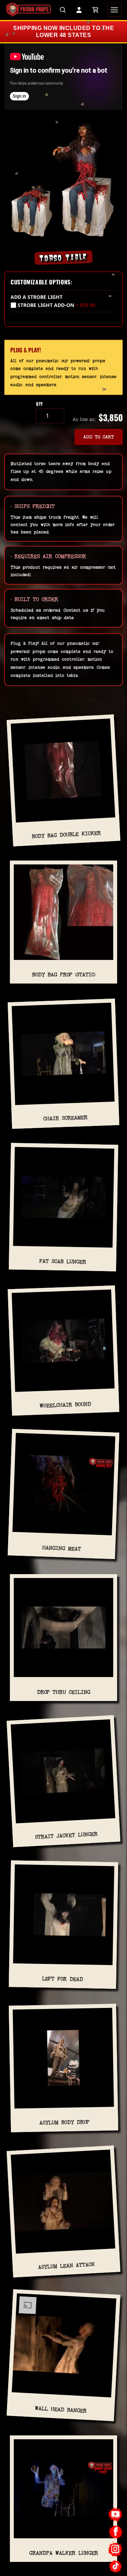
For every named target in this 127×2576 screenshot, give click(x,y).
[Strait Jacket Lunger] (63, 1774)
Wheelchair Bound (65, 1405)
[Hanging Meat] (64, 1487)
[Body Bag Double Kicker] (63, 773)
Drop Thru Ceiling (64, 1692)
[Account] (79, 10)
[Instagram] (116, 2549)
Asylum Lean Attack (66, 2266)
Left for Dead (62, 1979)
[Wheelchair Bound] (63, 1344)
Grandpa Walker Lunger (64, 2553)
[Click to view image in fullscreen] (64, 180)
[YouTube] (116, 2515)
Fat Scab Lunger (63, 1261)
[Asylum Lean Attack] (63, 2205)
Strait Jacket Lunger (66, 1835)
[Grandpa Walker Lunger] (64, 2492)
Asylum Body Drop (65, 2122)
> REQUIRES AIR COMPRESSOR (48, 556)
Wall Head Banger (61, 2409)
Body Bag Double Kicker (66, 835)
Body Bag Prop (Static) (64, 975)
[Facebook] (116, 2532)
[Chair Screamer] (63, 1057)
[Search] (63, 10)
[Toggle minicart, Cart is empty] (95, 10)
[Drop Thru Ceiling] (64, 1630)
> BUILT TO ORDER (34, 599)
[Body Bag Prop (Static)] (64, 915)
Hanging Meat (62, 1548)
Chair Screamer (65, 1118)
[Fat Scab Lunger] (64, 1200)
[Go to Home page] (28, 10)
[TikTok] (116, 2566)
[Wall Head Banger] (64, 2348)
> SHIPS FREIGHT (33, 506)
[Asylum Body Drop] (63, 2061)
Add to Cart (99, 437)
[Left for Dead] (64, 1917)
